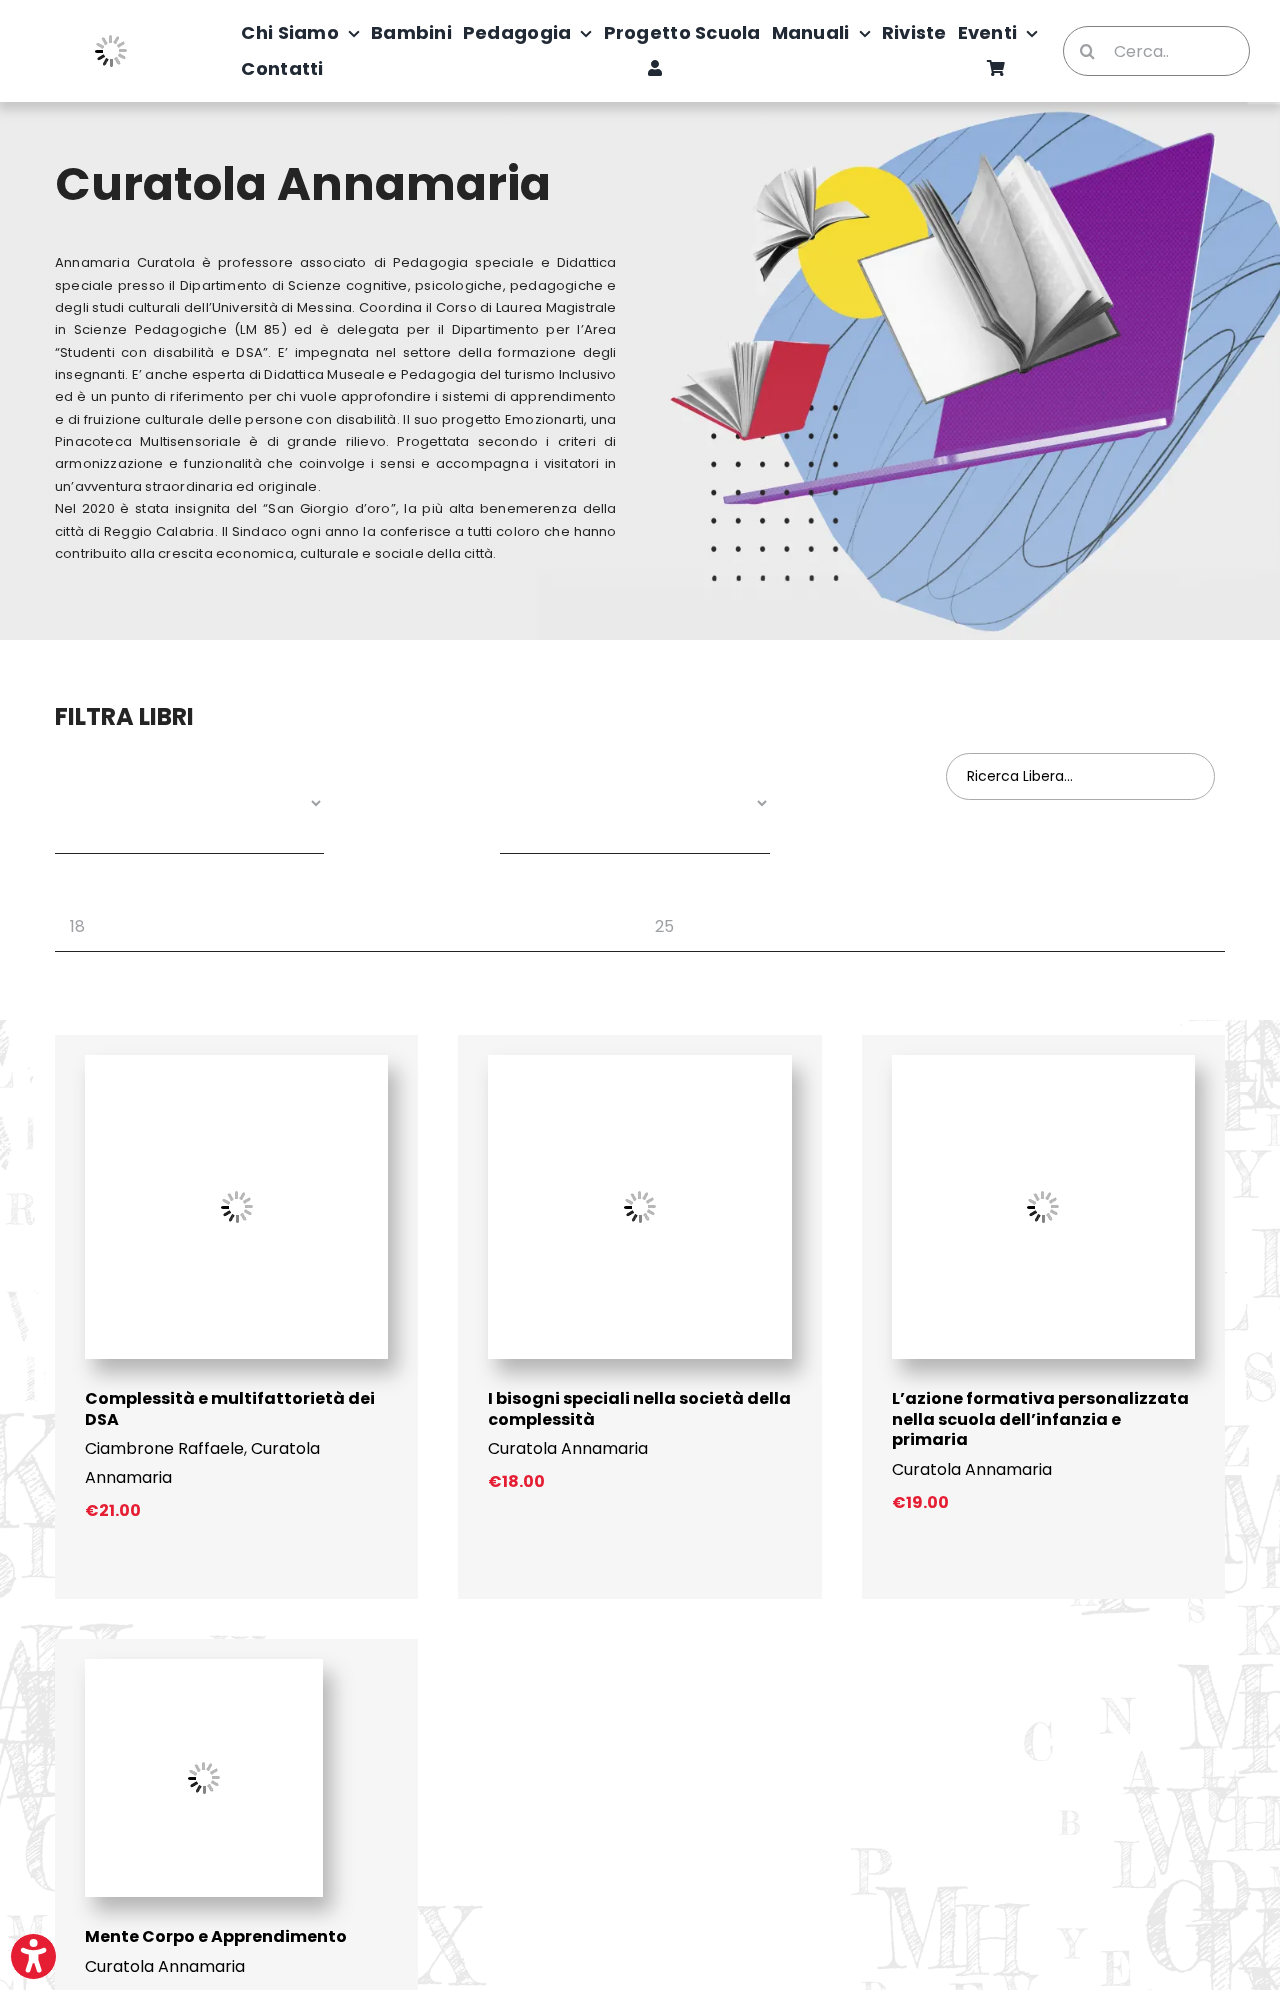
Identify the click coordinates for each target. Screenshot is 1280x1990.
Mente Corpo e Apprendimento (216, 1936)
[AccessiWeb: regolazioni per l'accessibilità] (33, 1956)
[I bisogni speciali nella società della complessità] (639, 1062)
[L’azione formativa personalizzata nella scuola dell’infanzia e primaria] (1043, 1062)
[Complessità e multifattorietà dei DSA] (236, 1062)
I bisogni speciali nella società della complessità (639, 1409)
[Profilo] (655, 69)
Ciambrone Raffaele (164, 1448)
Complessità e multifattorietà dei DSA (230, 1409)
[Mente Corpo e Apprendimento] (204, 1666)
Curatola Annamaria (568, 1448)
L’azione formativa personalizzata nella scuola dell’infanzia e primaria (1040, 1419)
